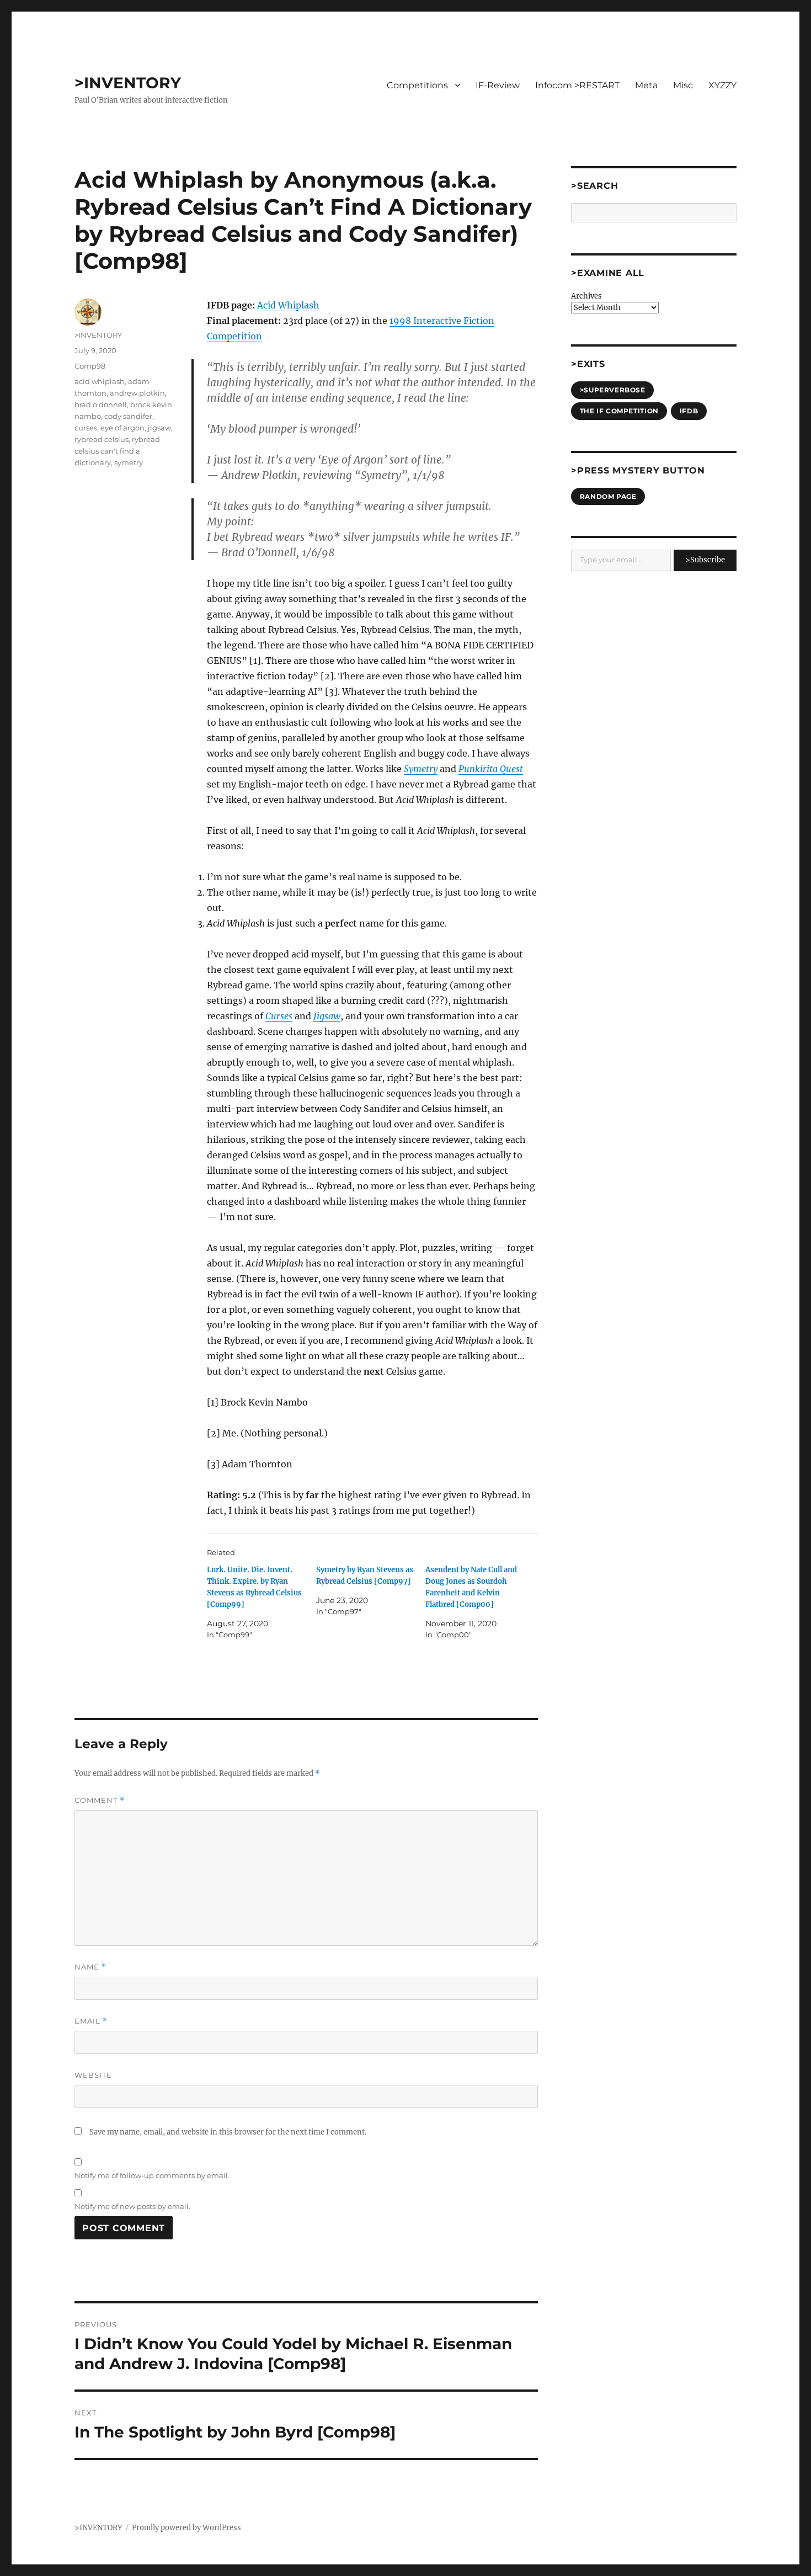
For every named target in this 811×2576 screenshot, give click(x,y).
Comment (100, 1800)
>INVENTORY (128, 83)
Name (90, 1967)
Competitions (417, 85)
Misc (683, 85)
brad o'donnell (101, 405)
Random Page (608, 496)
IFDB (689, 411)
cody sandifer (128, 416)
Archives (586, 296)
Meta (646, 85)
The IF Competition (619, 411)
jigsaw (159, 428)
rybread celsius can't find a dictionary (117, 451)
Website (93, 2075)
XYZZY (722, 85)
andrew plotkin (137, 393)
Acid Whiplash (288, 305)
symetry (129, 462)
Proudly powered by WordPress (186, 2528)
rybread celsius (102, 439)
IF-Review (498, 85)
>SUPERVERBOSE (613, 390)
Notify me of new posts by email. (132, 2206)
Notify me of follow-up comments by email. (152, 2175)
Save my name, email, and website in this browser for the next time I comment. (228, 2132)
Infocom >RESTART (577, 85)
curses (86, 428)
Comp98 (90, 366)
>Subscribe (705, 560)
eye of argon (122, 428)
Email (91, 2021)
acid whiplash (100, 381)
